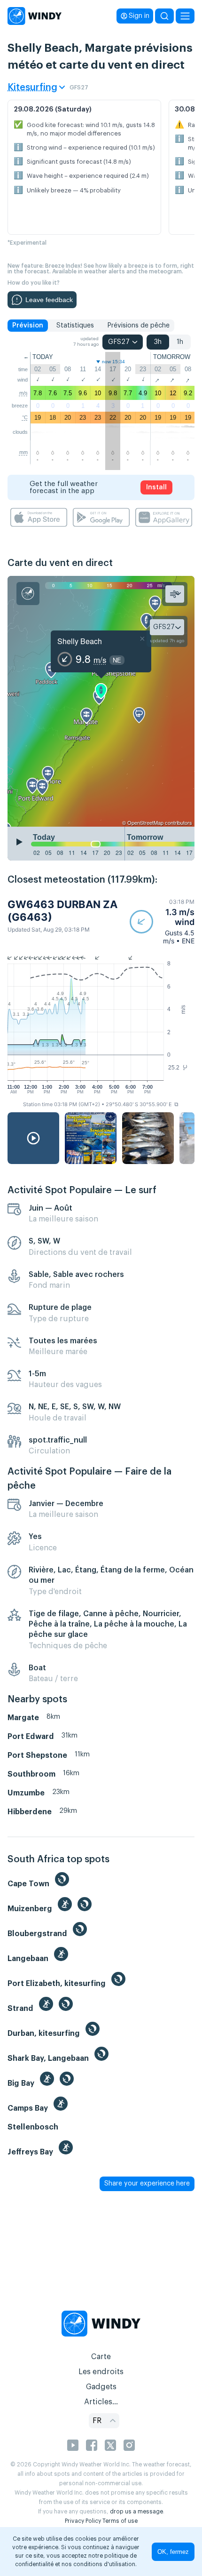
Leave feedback (49, 300)
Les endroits (101, 2372)
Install (156, 487)
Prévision (28, 326)
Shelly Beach (80, 641)
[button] (162, 921)
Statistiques (75, 326)
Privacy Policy (83, 2521)
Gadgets (101, 2387)
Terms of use (120, 2521)
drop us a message (136, 2512)
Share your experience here (147, 2184)
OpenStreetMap (145, 822)
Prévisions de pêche (138, 326)
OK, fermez (173, 2552)
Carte (101, 2357)
